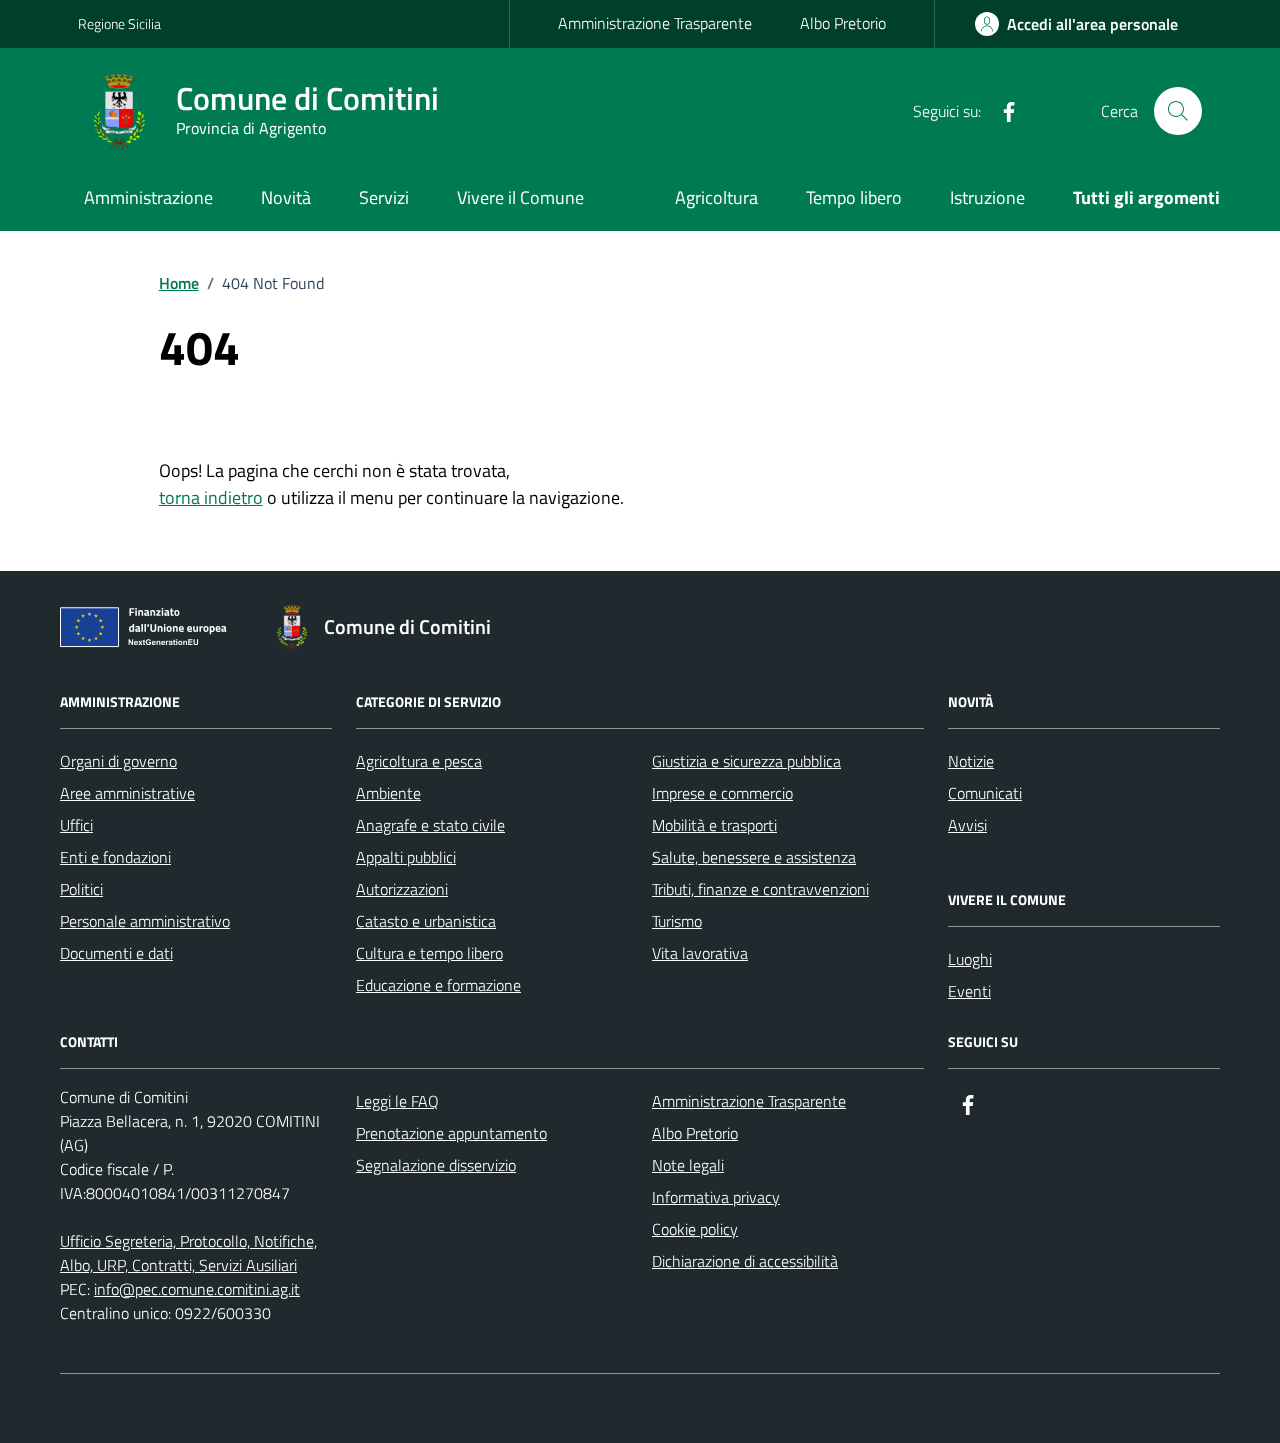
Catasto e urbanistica (426, 921)
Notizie (971, 761)
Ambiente (388, 793)
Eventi (969, 991)
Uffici (76, 825)
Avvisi (967, 825)
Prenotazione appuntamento (451, 1133)
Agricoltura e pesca (419, 761)
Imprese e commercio (722, 793)
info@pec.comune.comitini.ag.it (197, 1289)
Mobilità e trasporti (714, 825)
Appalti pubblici (406, 857)
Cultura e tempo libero (429, 953)
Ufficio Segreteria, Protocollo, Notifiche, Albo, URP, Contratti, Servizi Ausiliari (188, 1253)
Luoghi (970, 959)
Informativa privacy (716, 1197)
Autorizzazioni (402, 889)
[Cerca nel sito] (1178, 111)
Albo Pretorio (843, 23)
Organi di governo (118, 761)
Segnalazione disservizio (436, 1165)
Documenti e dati (116, 953)
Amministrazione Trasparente (655, 23)
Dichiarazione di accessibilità (745, 1261)
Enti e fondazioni (115, 857)
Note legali (688, 1165)
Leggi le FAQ (397, 1101)
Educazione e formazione (438, 985)
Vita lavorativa (700, 953)
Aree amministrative (127, 793)
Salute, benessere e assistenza (754, 857)
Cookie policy (695, 1229)
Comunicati (985, 793)
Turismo (677, 921)
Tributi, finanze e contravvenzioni (760, 889)
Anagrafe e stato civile (430, 825)
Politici (81, 889)
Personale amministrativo (145, 921)
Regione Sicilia (119, 23)
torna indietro (211, 497)
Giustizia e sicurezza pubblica (746, 761)
